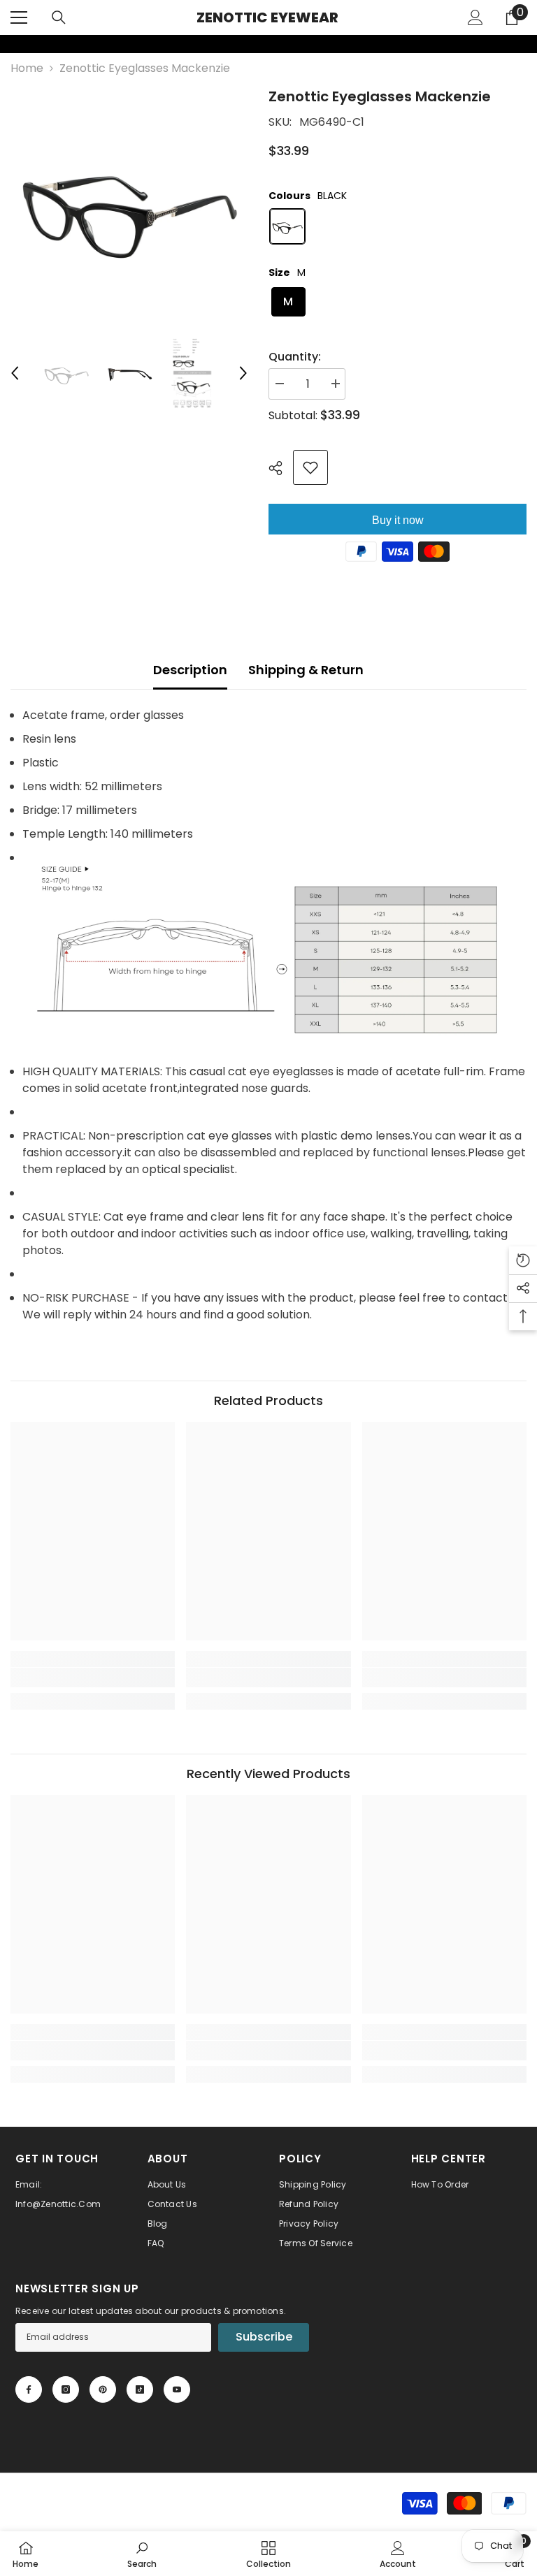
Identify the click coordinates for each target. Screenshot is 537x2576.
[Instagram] (66, 2389)
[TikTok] (140, 2389)
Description (190, 670)
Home (27, 68)
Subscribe (264, 2337)
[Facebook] (29, 2389)
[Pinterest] (103, 2389)
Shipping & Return (306, 670)
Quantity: (295, 357)
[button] (15, 373)
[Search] (59, 17)
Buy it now (398, 520)
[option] (129, 204)
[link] (9, 44)
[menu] (19, 17)
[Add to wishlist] (310, 467)
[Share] (281, 468)
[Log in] (475, 17)
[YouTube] (177, 2389)
